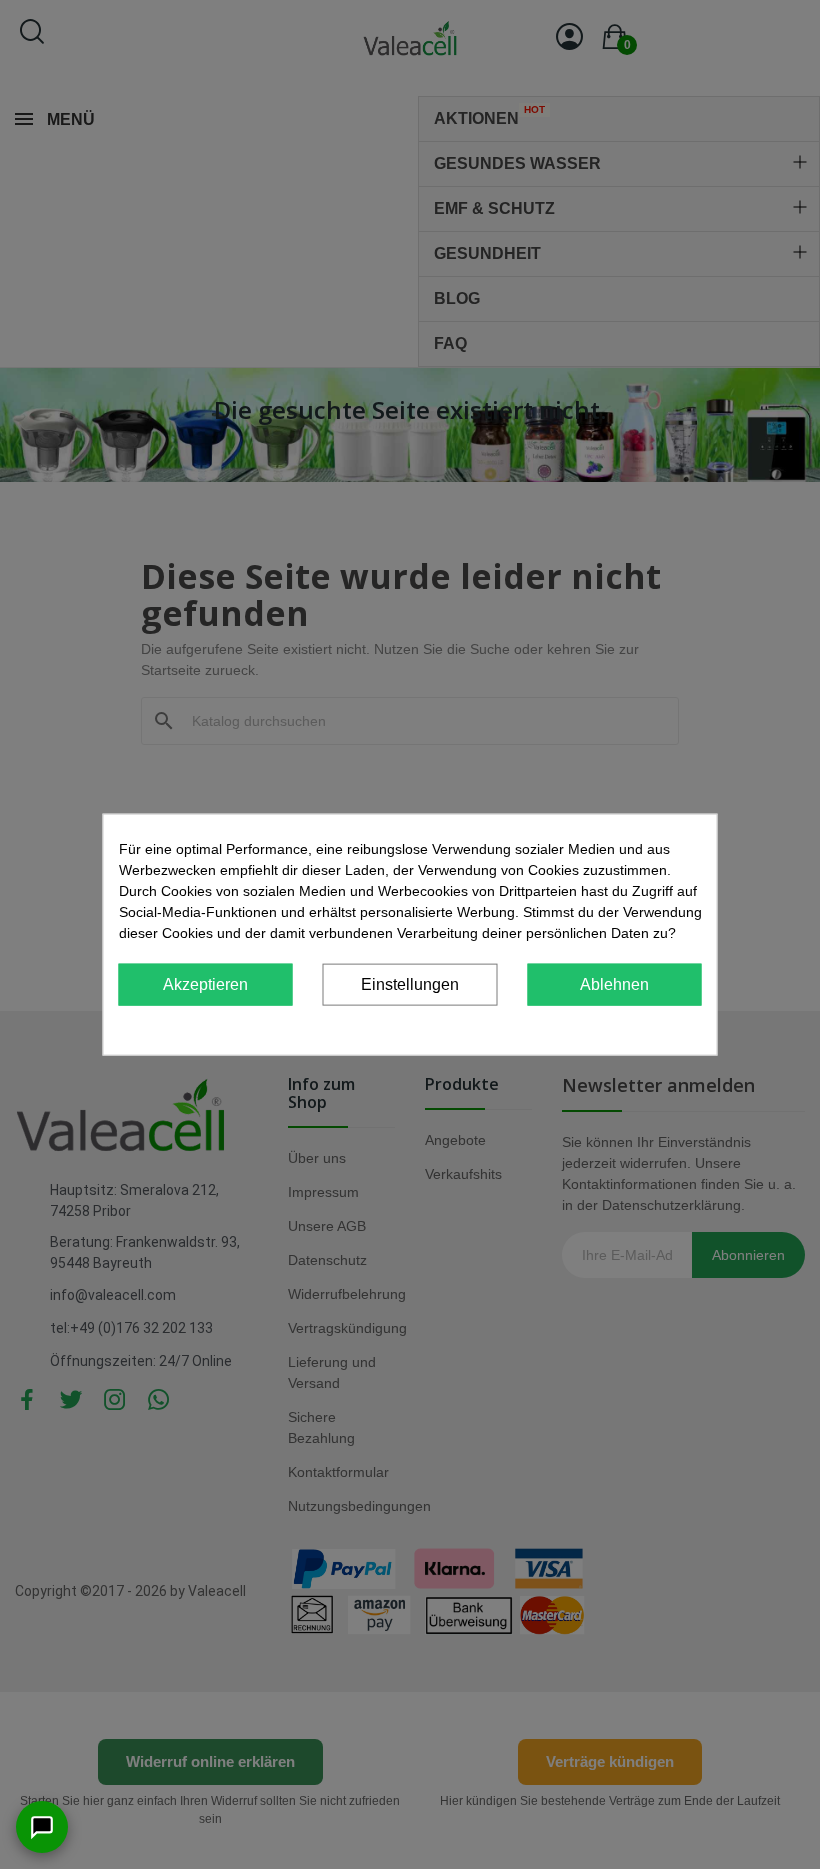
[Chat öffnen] (42, 1827)
